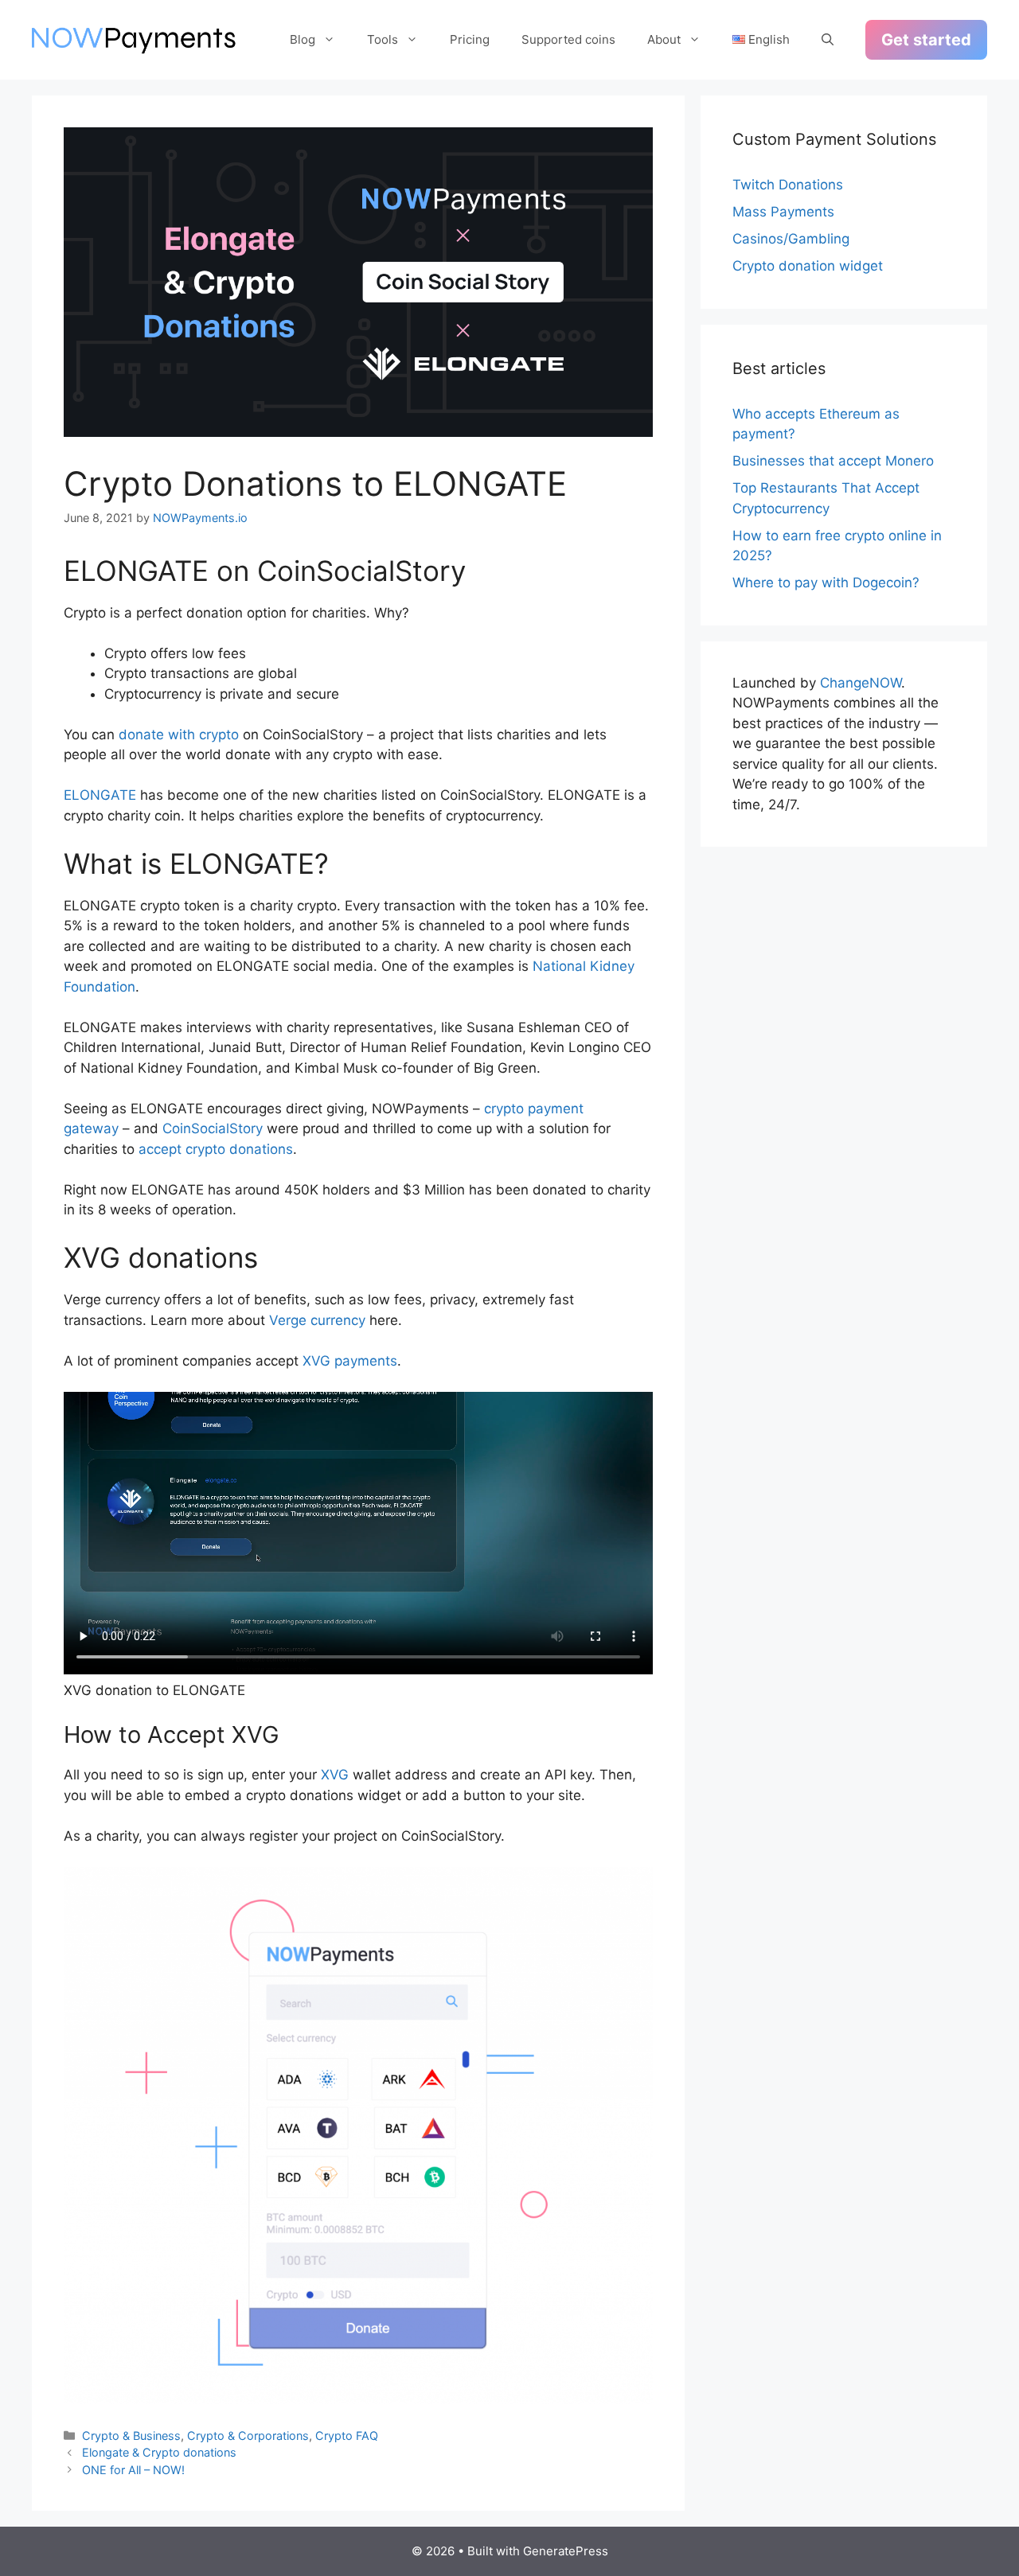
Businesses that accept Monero (833, 461)
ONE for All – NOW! (133, 2470)
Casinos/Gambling (791, 239)
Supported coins (568, 39)
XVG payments (350, 1361)
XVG (335, 1775)
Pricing (470, 39)
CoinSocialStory (213, 1128)
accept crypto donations (216, 1149)
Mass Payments (783, 212)
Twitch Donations (788, 185)
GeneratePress (566, 2551)
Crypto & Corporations (248, 2436)
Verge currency (317, 1320)
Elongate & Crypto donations (159, 2452)
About (664, 39)
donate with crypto (179, 735)
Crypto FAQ (347, 2436)
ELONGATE (100, 795)
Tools (383, 39)
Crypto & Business (131, 2436)
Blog (303, 39)
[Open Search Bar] (828, 40)
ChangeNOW (861, 683)
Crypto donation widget (808, 266)
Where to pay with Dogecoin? (826, 583)
